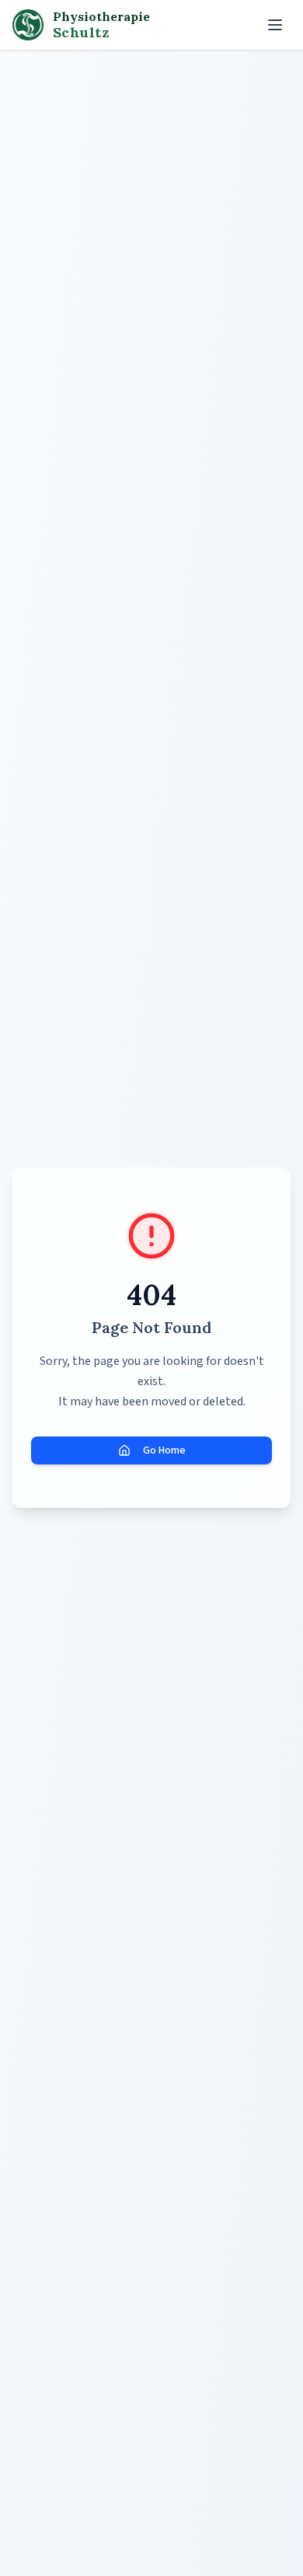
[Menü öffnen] (275, 25)
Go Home (164, 1450)
